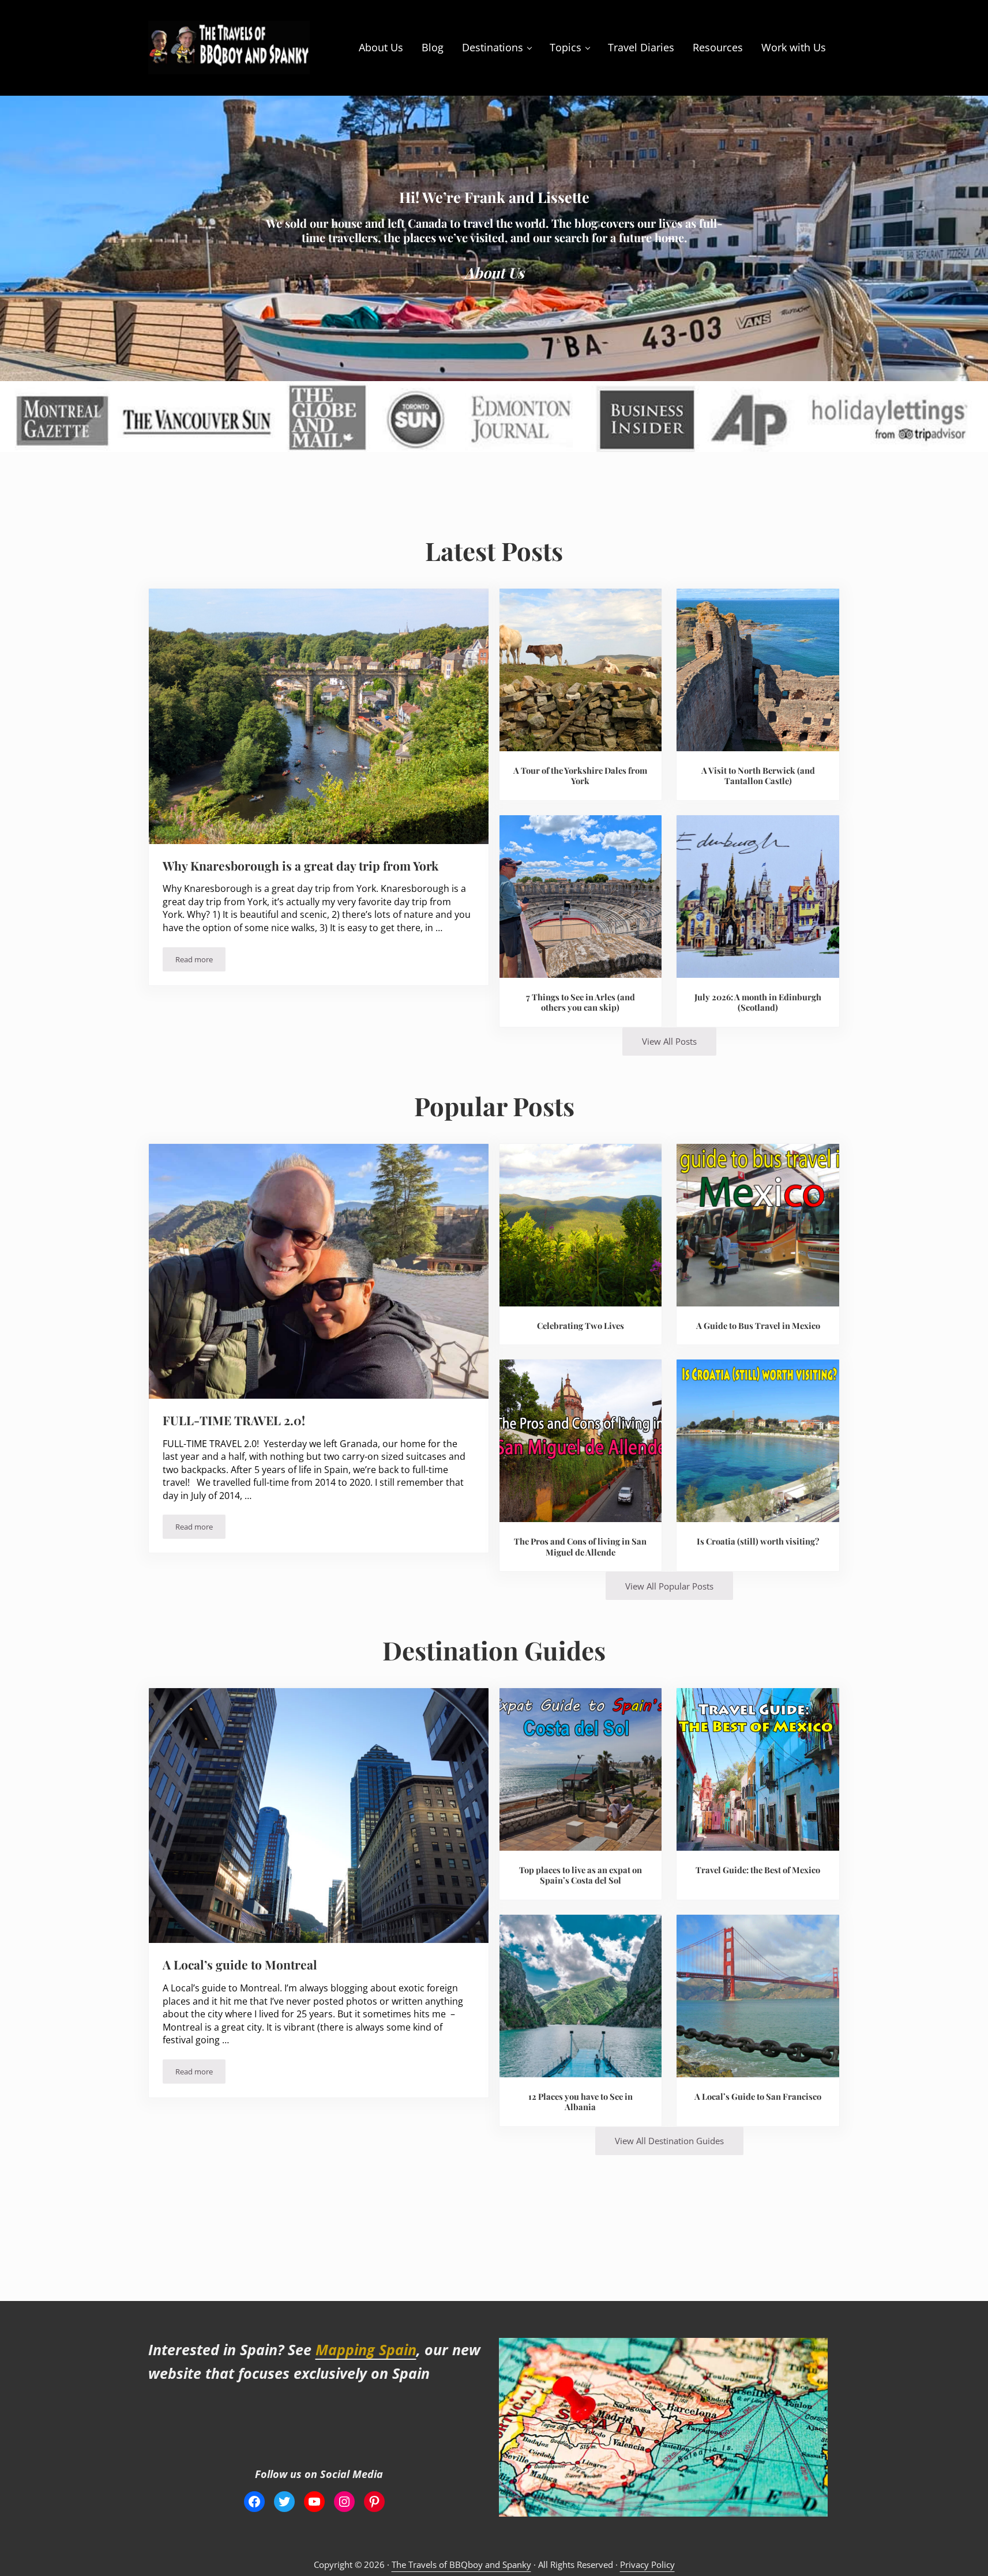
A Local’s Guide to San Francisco (758, 2097)
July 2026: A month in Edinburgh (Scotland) (758, 1002)
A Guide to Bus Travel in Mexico (758, 1326)
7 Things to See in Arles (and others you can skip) (581, 1002)
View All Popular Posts (669, 1586)
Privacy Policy (647, 2564)
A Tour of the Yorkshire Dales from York (580, 776)
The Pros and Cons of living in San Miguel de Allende (580, 1547)
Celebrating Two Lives (581, 1326)
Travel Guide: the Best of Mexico (758, 1870)
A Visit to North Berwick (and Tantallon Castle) (758, 776)
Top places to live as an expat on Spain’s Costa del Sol (581, 1875)
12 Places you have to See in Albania (581, 2102)
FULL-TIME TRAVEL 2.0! (234, 1420)
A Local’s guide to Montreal (240, 1965)
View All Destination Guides (669, 2141)
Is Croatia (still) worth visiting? (758, 1541)
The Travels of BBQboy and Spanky (461, 2564)
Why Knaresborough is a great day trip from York (300, 866)
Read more (200, 961)
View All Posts (669, 1041)
